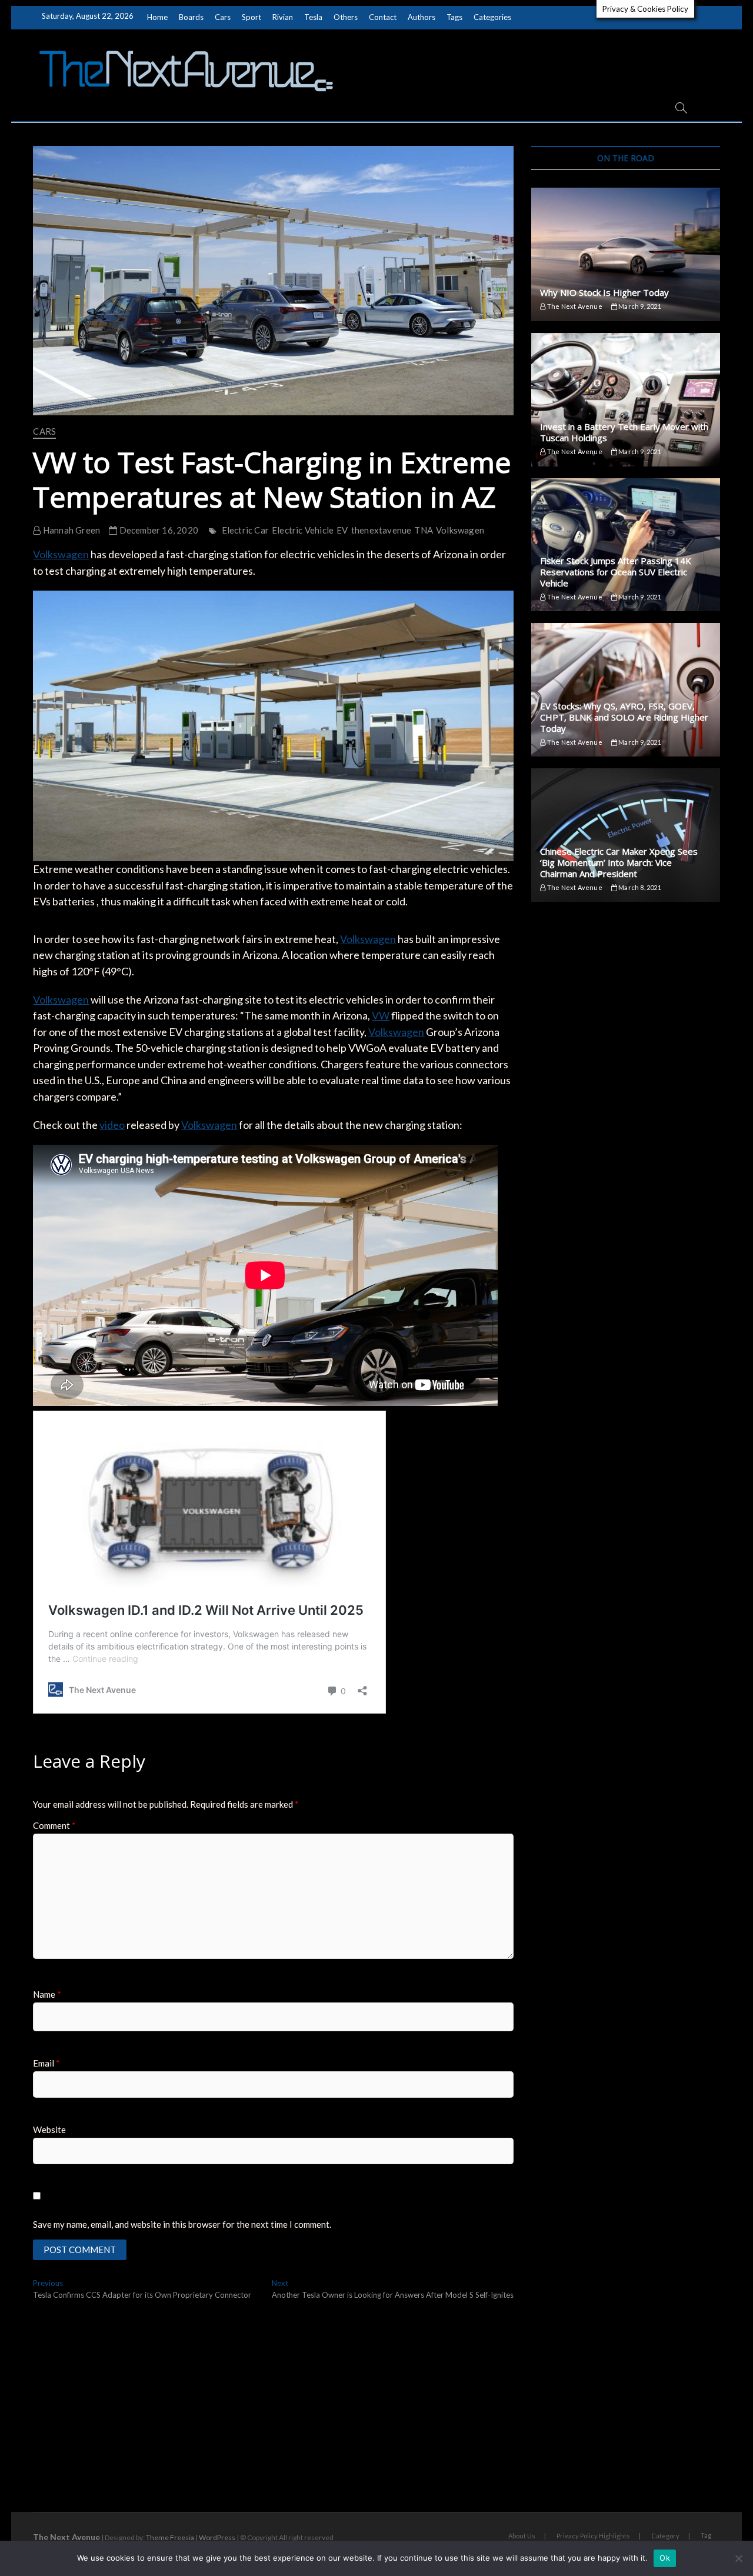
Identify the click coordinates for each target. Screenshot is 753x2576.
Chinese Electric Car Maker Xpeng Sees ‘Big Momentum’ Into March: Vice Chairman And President (619, 862)
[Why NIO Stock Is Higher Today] (625, 254)
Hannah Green (71, 530)
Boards (191, 17)
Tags (454, 17)
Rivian (283, 17)
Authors (422, 17)
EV (342, 530)
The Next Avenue (574, 306)
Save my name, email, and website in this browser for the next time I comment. (182, 2224)
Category (665, 2536)
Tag (706, 2535)
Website (49, 2130)
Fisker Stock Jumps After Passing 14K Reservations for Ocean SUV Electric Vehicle (616, 572)
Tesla (313, 17)
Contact (383, 17)
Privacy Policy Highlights (593, 2536)
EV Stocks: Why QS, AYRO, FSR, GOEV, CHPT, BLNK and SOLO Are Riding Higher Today (624, 717)
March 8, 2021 (639, 887)
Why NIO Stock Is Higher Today (604, 292)
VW (381, 1015)
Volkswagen (460, 530)
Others (346, 17)
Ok (665, 2558)
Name (47, 1994)
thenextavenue (382, 530)
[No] (738, 2558)
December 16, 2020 (158, 530)
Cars (223, 17)
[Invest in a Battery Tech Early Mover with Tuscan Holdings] (625, 400)
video (112, 1125)
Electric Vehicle (303, 530)
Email (46, 2063)
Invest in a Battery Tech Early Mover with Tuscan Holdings (624, 432)
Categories (492, 17)
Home (157, 17)
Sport (251, 17)
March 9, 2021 (639, 306)
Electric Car (245, 530)
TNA (424, 530)
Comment (54, 1825)
